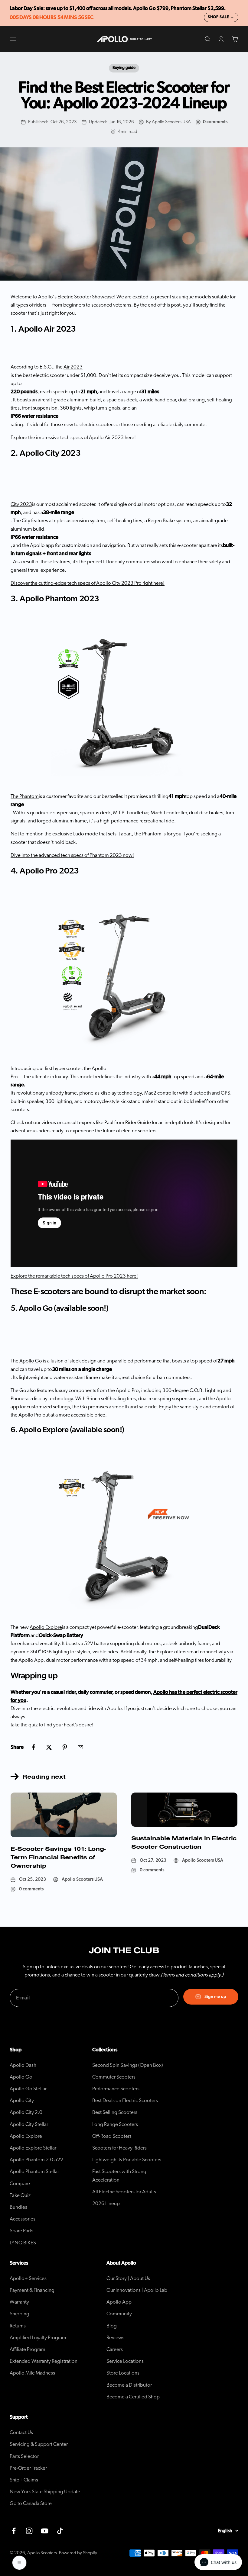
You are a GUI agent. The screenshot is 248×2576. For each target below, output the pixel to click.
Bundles (18, 2207)
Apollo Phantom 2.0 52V (36, 2160)
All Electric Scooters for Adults (124, 2192)
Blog (112, 2326)
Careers (115, 2349)
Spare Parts (21, 2231)
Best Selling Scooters (115, 2112)
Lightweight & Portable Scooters (127, 2160)
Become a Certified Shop (133, 2397)
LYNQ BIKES (23, 2243)
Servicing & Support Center (39, 2444)
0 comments (215, 122)
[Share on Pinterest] (65, 1747)
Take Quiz (20, 2195)
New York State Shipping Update (45, 2492)
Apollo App (119, 2302)
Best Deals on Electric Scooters (125, 2100)
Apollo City (22, 2100)
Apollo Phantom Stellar (34, 2171)
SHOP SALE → (221, 17)
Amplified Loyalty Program (38, 2338)
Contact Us (21, 2432)
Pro (14, 1077)
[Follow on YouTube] (45, 2531)
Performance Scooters (116, 2089)
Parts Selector (24, 2456)
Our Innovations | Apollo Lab (137, 2290)
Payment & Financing (32, 2290)
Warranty (19, 2302)
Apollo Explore (26, 2136)
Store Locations (123, 2373)
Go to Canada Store (31, 2503)
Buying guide (124, 68)
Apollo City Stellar (29, 2124)
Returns (18, 2326)
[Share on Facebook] (33, 1747)
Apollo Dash (23, 2065)
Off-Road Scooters (112, 2136)
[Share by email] (80, 1747)
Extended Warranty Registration (44, 2361)
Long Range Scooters (115, 2124)
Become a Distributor (129, 2385)
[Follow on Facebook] (14, 2531)
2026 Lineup (106, 2203)
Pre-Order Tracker (28, 2468)
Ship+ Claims (24, 2480)
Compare (20, 2184)
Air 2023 (73, 367)
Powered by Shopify (78, 2553)
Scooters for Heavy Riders (119, 2148)
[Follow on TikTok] (60, 2531)
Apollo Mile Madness (32, 2373)
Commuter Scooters (114, 2077)
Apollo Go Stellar (28, 2089)
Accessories (23, 2219)
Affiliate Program (28, 2349)
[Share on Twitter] (49, 1747)
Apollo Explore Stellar (33, 2148)
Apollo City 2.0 (26, 2112)
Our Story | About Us (128, 2278)
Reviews (115, 2338)
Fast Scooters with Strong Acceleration (119, 2176)
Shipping (20, 2314)
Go (31, 1361)
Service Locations (125, 2361)
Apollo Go (21, 2077)
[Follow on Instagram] (29, 2531)
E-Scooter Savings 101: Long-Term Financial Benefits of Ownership (58, 1857)
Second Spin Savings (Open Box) (128, 2065)
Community (119, 2314)
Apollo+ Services (28, 2278)
